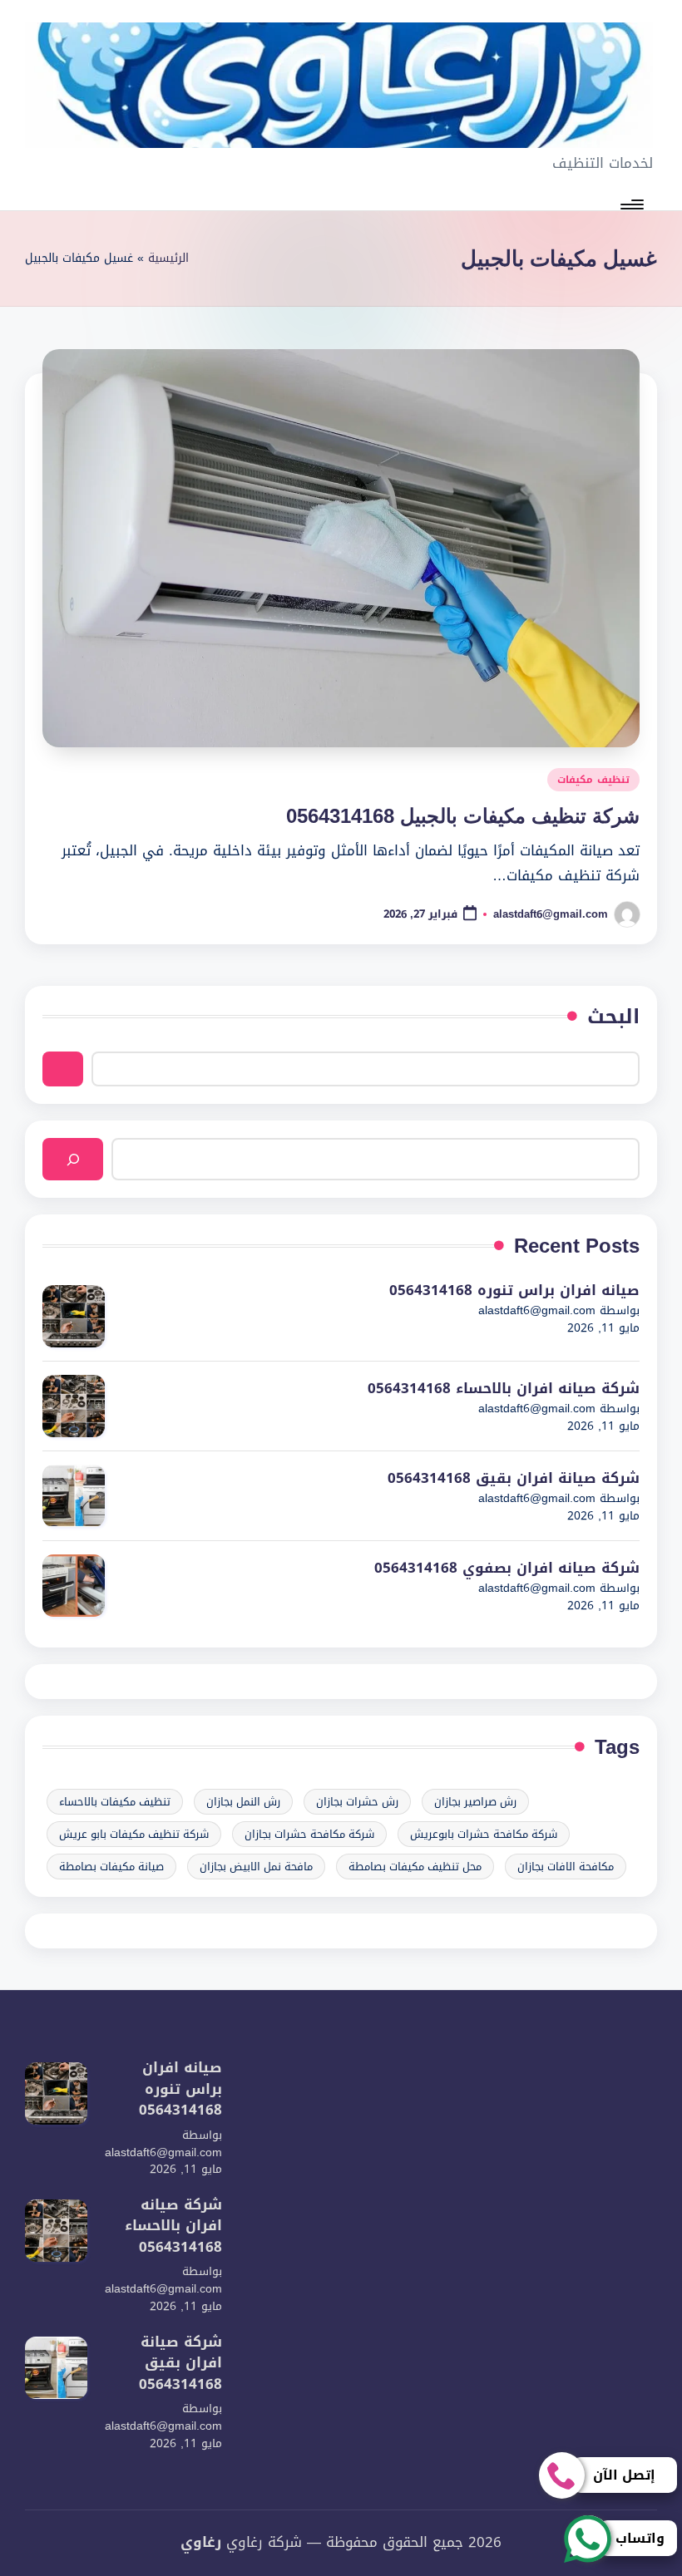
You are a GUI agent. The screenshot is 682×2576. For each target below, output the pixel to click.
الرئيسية (168, 259)
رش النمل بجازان (243, 1802)
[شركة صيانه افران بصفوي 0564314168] (74, 1586)
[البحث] (73, 1159)
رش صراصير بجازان (475, 1802)
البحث (613, 1017)
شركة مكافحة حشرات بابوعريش (484, 1834)
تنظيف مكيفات (593, 780)
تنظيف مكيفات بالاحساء (115, 1802)
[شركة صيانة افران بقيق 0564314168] (74, 1496)
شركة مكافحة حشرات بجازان (309, 1834)
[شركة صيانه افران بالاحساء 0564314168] (74, 1406)
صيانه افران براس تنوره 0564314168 (514, 1291)
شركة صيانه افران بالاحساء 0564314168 (504, 1389)
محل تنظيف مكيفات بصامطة (415, 1867)
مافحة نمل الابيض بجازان (256, 1867)
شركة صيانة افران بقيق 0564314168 (514, 1479)
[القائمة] (633, 204)
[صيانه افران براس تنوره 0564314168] (74, 1316)
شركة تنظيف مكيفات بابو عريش (134, 1834)
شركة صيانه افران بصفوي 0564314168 (507, 1569)
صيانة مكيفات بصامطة (111, 1867)
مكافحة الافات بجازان (566, 1867)
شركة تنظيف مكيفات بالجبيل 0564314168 (463, 816)
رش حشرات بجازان (357, 1802)
